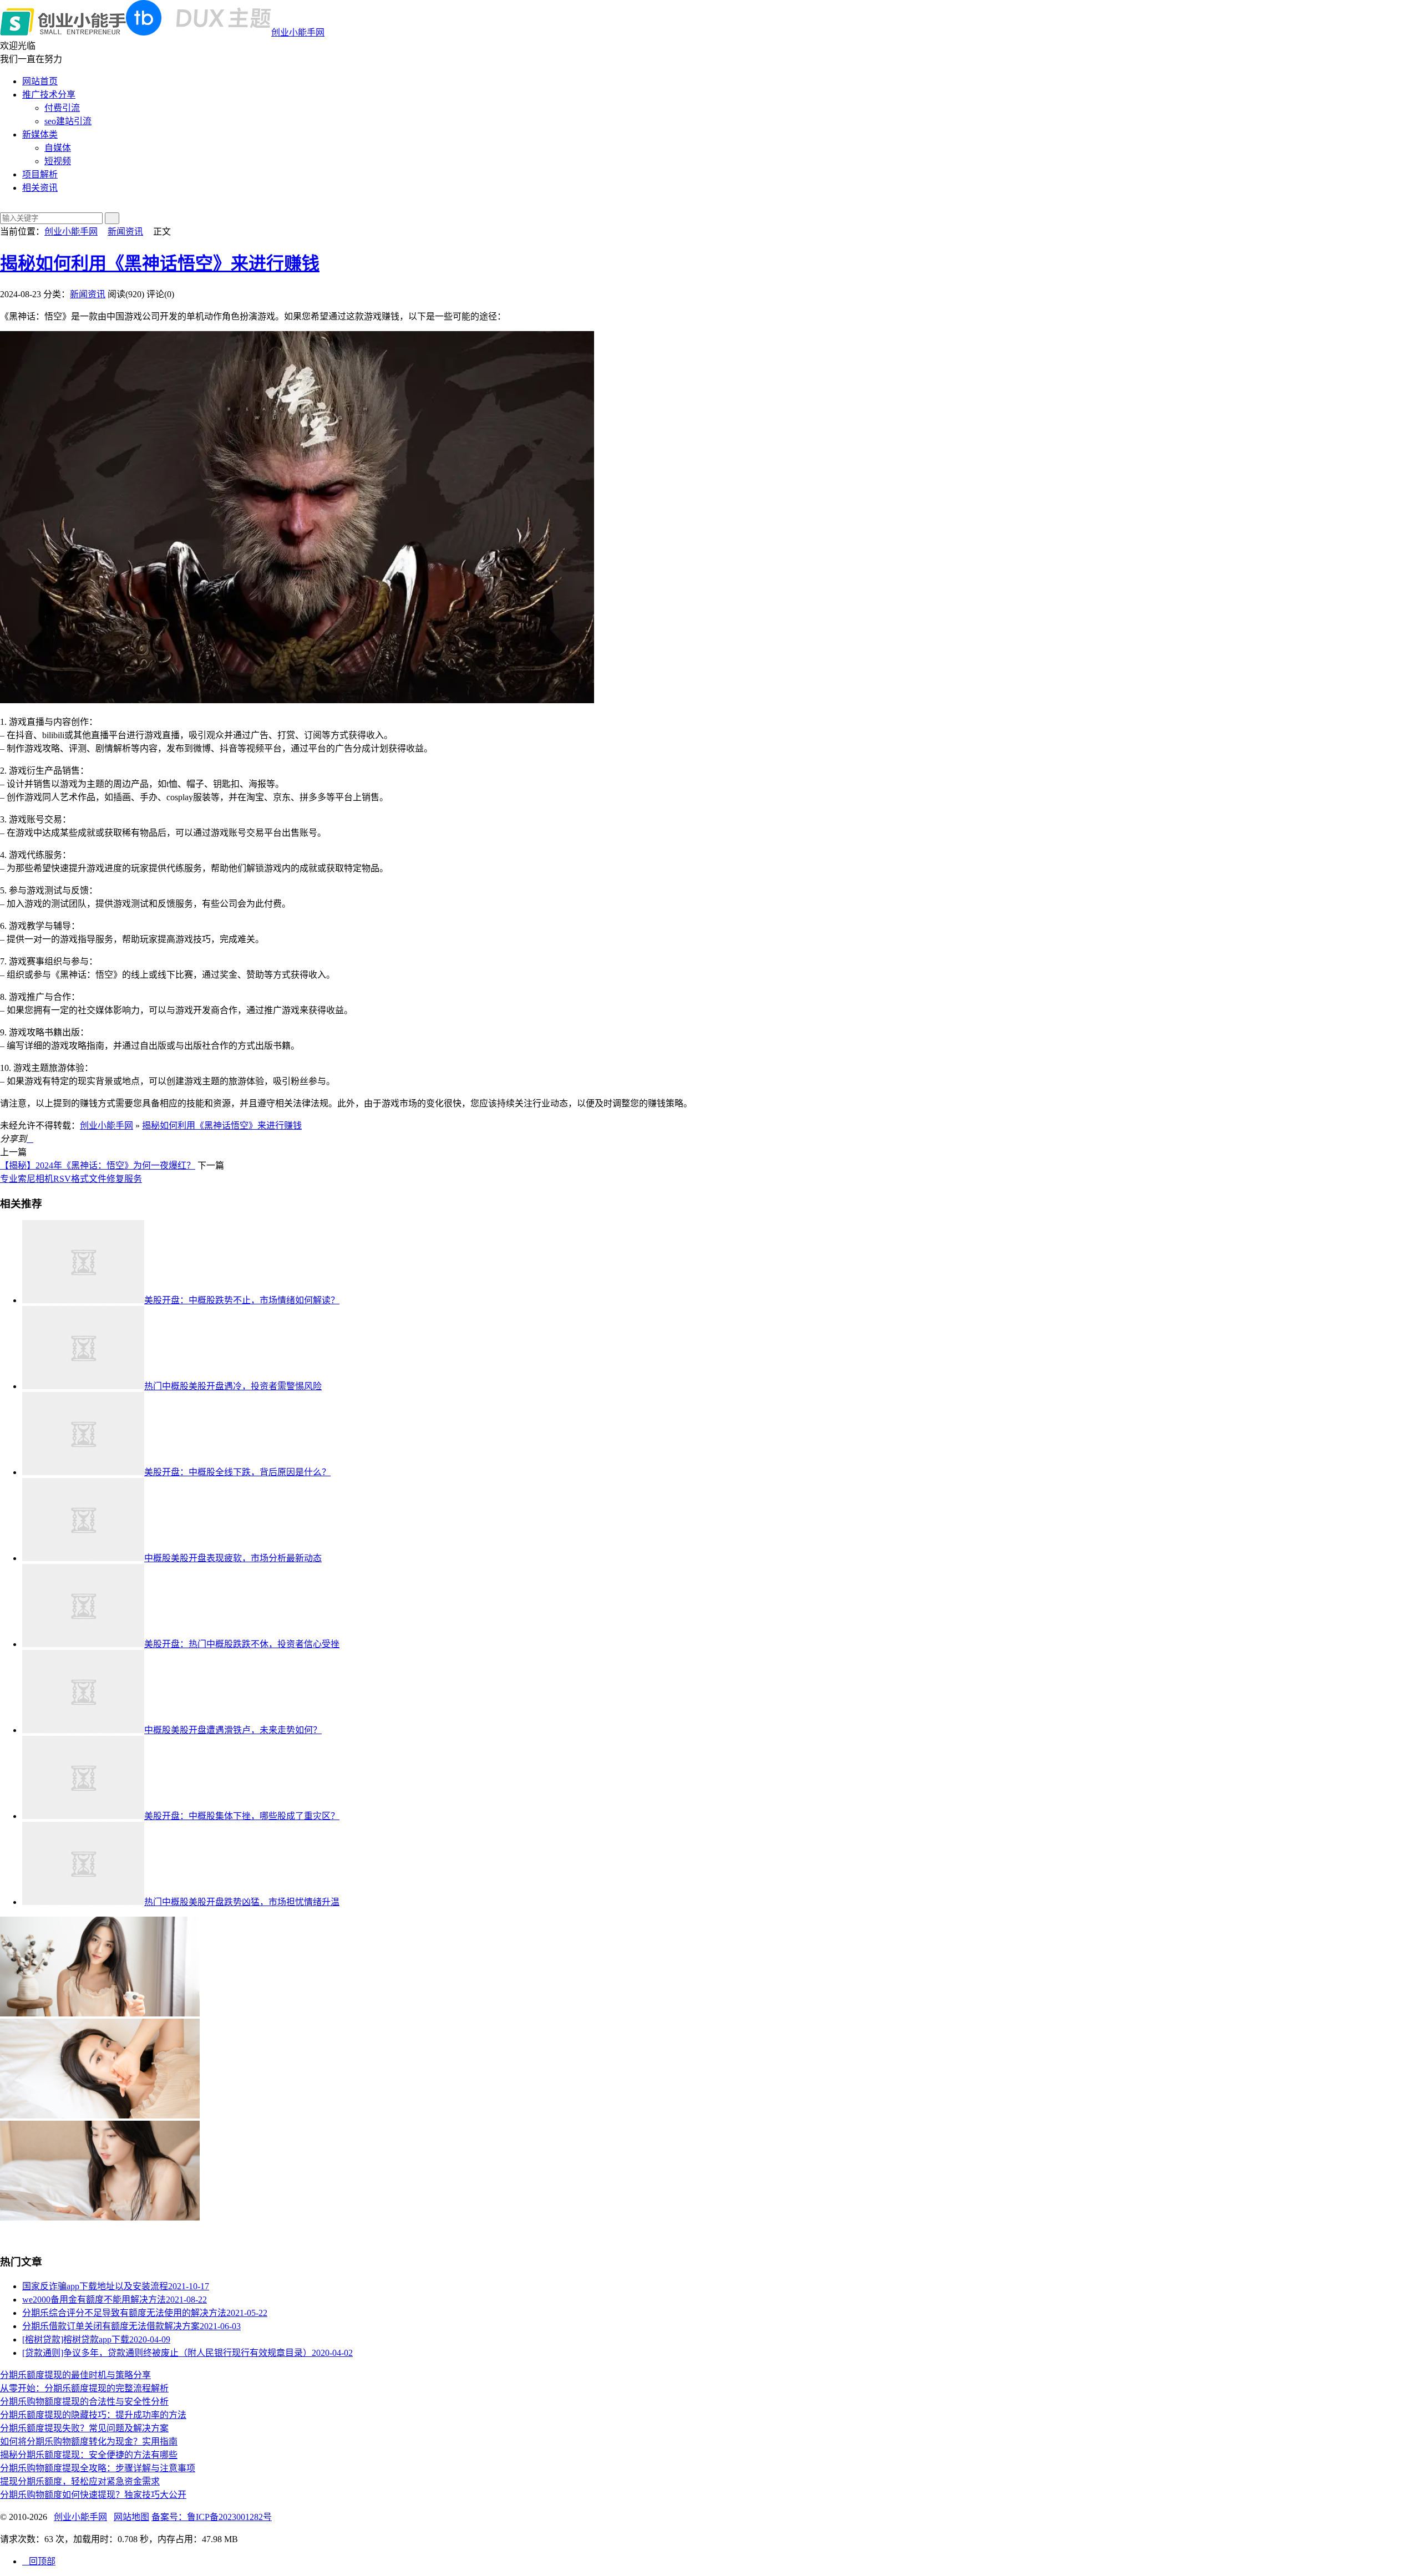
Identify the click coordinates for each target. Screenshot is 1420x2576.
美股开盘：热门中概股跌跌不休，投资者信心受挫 (242, 1644)
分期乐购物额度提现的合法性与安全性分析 (84, 2402)
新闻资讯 (125, 232)
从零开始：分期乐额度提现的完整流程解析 (84, 2388)
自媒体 (58, 148)
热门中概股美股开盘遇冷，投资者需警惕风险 (233, 1386)
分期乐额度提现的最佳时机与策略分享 (75, 2375)
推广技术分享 (49, 95)
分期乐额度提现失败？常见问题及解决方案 (84, 2428)
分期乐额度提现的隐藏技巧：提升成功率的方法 (93, 2415)
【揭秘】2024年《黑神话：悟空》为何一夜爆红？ (98, 1165)
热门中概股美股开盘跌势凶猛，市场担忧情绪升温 (242, 1902)
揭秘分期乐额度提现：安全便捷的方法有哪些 (89, 2455)
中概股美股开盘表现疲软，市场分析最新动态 (233, 1558)
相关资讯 (40, 188)
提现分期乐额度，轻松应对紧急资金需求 (80, 2481)
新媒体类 (40, 134)
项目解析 (40, 174)
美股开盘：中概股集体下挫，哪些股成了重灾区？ (242, 1816)
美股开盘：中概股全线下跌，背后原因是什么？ (237, 1472)
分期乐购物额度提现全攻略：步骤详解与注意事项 (98, 2468)
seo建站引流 (68, 121)
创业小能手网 (298, 32)
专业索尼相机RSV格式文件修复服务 (71, 1179)
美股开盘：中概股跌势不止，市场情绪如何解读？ (242, 1300)
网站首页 (40, 81)
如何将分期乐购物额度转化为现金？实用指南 (89, 2442)
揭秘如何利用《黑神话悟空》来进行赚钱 (160, 263)
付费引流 (62, 108)
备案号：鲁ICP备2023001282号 (212, 2517)
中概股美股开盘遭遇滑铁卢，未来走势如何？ (233, 1730)
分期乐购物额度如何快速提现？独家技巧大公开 (93, 2495)
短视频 (58, 161)
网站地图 (131, 2517)
